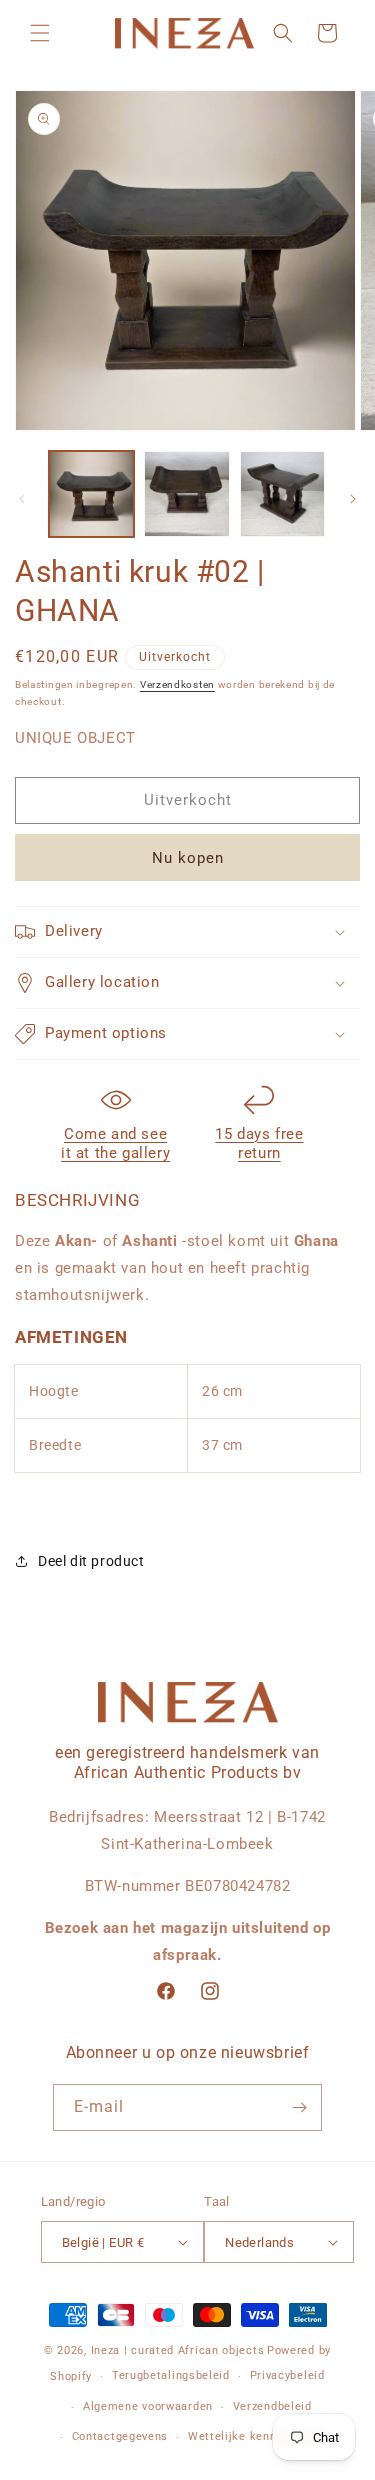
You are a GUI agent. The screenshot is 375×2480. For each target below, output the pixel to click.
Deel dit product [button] (91, 1561)
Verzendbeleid (272, 2406)
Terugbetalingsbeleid (171, 2375)
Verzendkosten (177, 684)
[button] (40, 33)
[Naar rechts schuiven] (353, 499)
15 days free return (259, 1144)
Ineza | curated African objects (178, 2350)
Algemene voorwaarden (148, 2406)
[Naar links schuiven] (22, 499)
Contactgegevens (120, 2436)
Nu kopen (188, 858)
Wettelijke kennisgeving (255, 2436)
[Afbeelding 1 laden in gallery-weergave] (91, 493)
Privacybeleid (287, 2375)
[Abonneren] (299, 2107)
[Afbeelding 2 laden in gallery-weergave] (186, 493)
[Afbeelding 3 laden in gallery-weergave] (282, 493)
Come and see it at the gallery (115, 1144)
